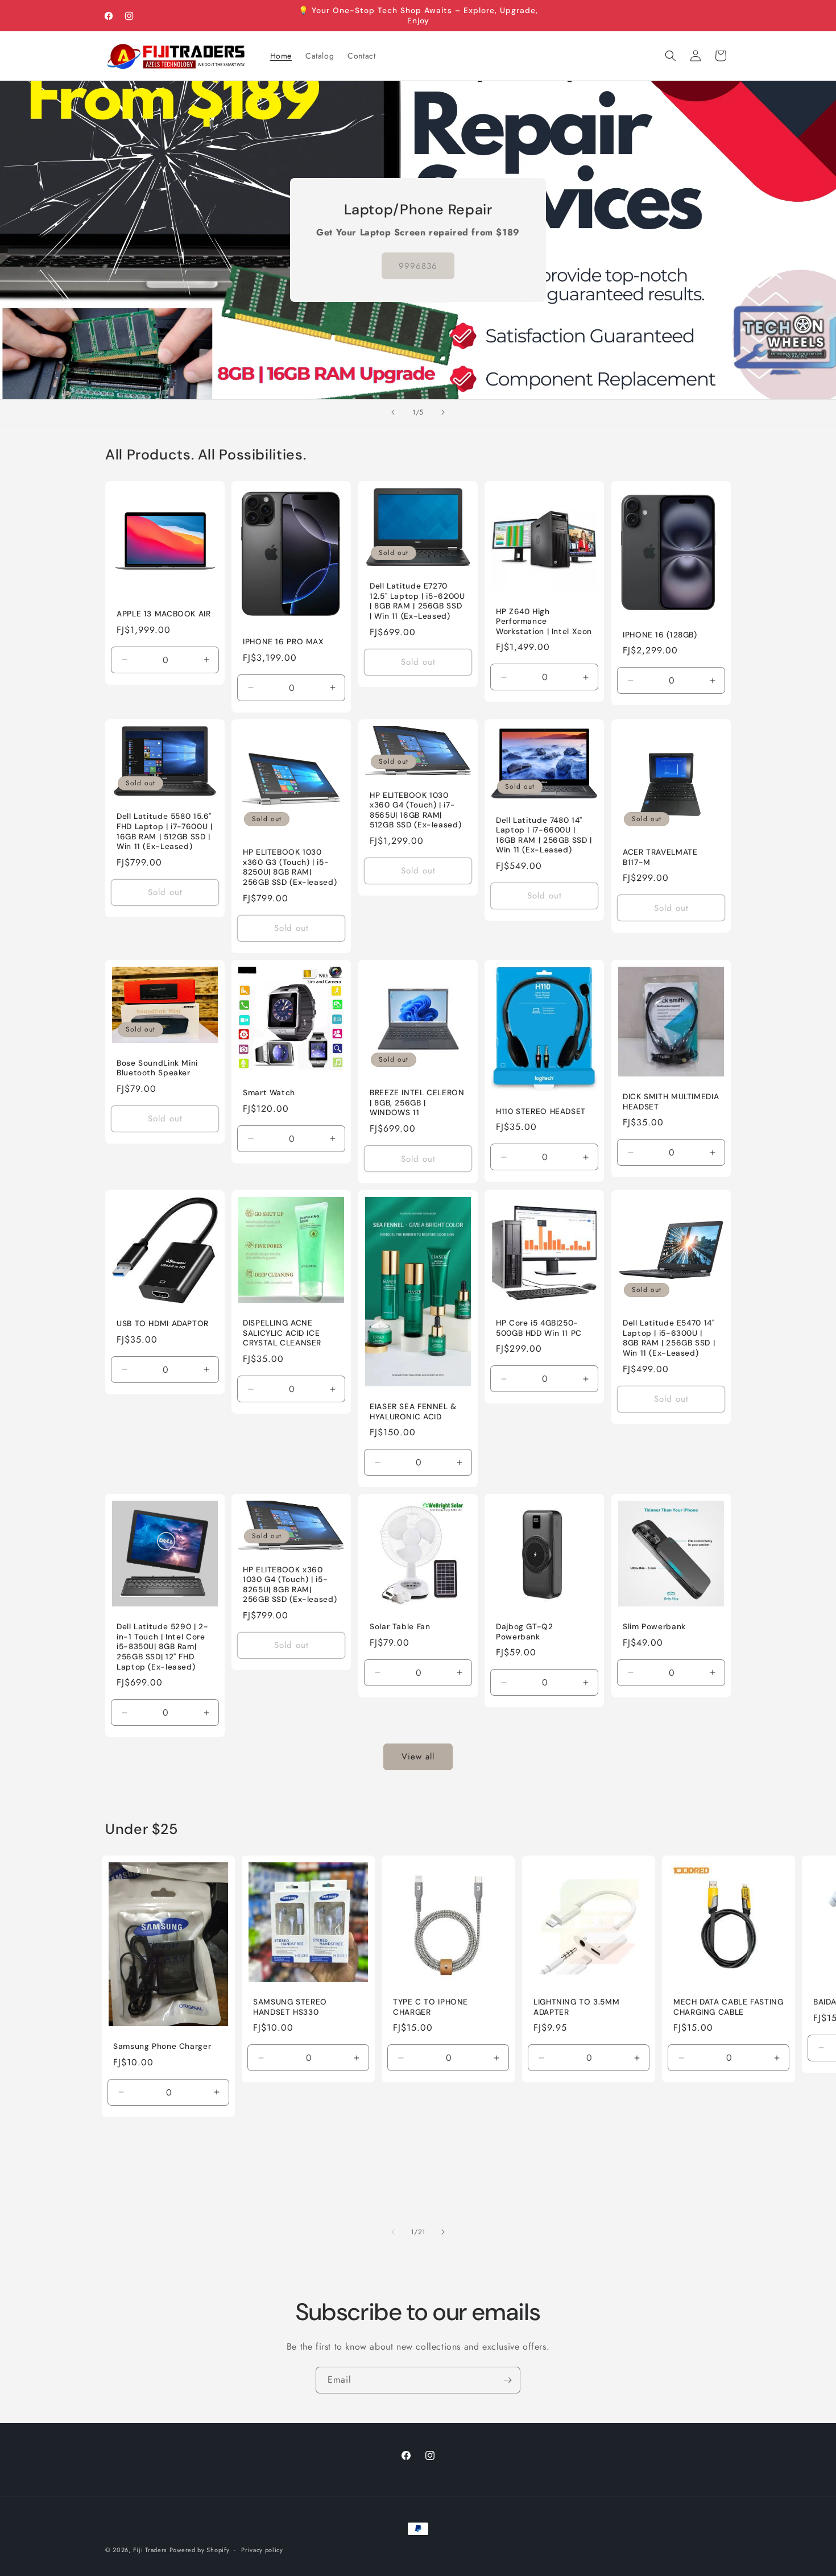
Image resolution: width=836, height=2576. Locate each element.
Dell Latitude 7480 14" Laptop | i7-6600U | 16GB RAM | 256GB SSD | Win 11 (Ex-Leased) (544, 835)
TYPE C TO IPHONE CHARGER (431, 2007)
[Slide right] (443, 2232)
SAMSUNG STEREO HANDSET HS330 (290, 2007)
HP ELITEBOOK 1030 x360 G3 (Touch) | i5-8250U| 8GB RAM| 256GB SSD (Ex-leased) (290, 868)
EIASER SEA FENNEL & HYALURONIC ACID (413, 1412)
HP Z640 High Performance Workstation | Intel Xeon (544, 622)
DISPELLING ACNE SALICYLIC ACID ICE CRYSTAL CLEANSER (282, 1333)
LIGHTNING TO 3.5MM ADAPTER (576, 2007)
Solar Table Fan (400, 1627)
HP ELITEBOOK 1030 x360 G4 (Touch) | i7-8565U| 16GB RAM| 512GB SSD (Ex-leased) (415, 810)
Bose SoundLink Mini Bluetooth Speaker (157, 1068)
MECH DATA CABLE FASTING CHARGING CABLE (729, 2007)
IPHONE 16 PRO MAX (284, 642)
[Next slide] (443, 412)
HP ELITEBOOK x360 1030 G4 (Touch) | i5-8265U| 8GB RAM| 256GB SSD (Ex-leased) (290, 1585)
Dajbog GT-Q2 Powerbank (525, 1632)
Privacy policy (262, 2549)
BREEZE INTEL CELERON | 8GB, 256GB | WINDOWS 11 (417, 1103)
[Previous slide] (393, 412)
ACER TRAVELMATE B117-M (660, 858)
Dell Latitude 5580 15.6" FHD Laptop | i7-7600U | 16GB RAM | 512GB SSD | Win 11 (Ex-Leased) (165, 832)
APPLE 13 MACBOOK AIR (164, 614)
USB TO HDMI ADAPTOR (163, 1324)
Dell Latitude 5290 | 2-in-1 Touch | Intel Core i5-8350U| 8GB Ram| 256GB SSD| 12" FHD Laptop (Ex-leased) (163, 1647)
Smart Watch (269, 1093)
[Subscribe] (507, 2380)
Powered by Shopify (200, 2550)
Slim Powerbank (654, 1627)
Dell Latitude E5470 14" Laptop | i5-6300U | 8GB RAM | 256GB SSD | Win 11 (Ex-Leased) (669, 1338)
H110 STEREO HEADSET (541, 1111)
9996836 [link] (418, 266)
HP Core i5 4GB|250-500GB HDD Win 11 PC (539, 1328)
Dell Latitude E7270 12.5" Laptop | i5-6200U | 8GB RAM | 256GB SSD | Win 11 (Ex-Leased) (417, 602)
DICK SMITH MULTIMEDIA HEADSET (671, 1102)
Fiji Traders (150, 2550)
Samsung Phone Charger (162, 2046)
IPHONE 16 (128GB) (660, 635)
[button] (671, 56)
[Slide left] (393, 2232)
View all (418, 1757)
